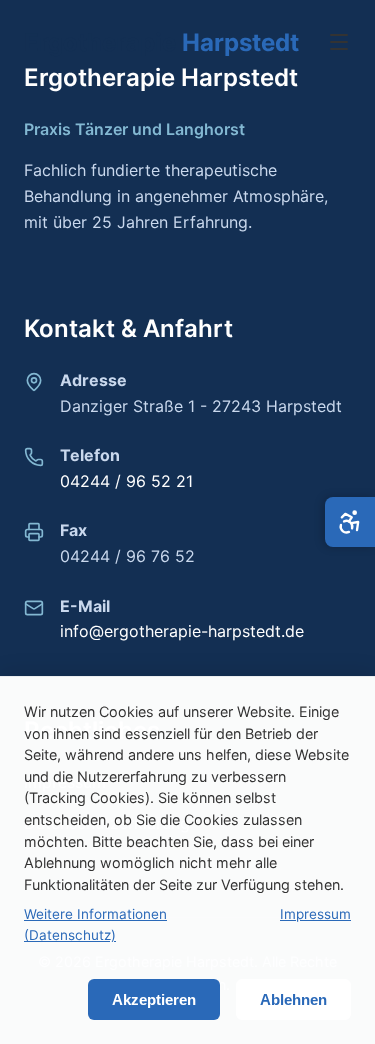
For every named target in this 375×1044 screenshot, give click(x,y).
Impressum (315, 914)
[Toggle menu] (339, 43)
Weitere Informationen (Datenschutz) (95, 925)
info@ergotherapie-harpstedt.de (182, 631)
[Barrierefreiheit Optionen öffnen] (350, 522)
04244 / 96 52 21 (126, 481)
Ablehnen (293, 999)
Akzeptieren (154, 999)
